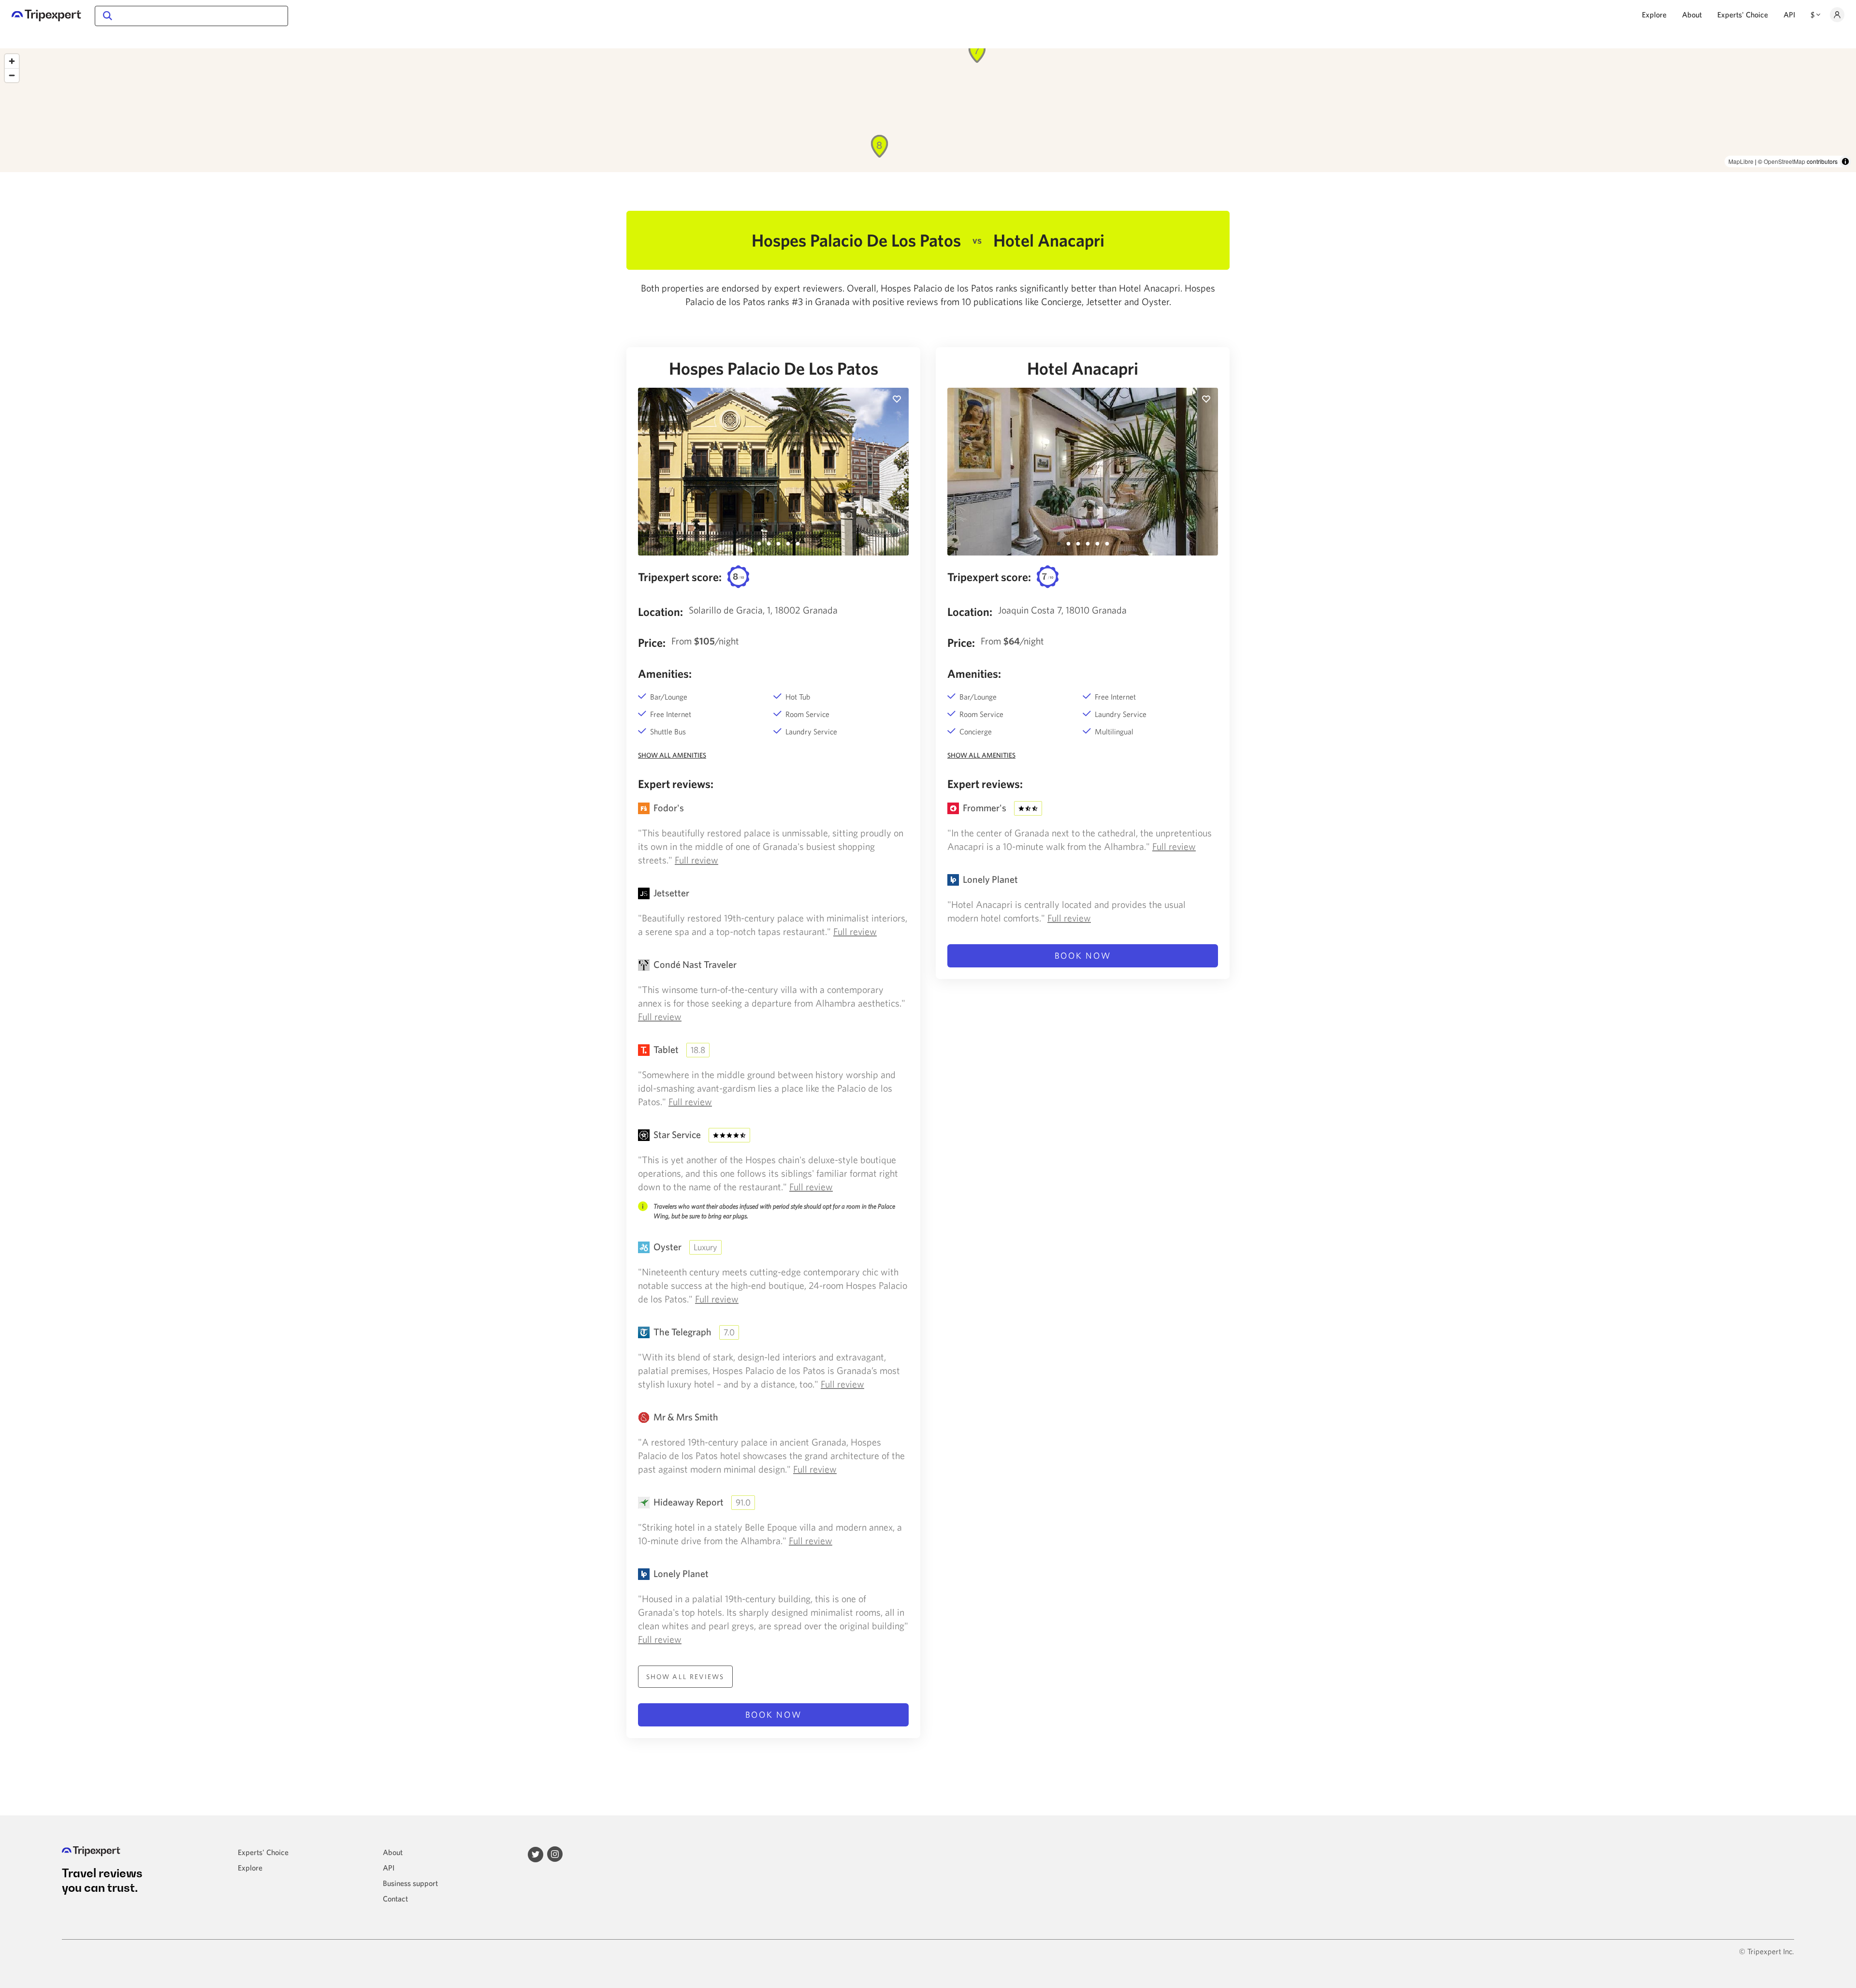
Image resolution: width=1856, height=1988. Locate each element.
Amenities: (665, 673)
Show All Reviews (685, 1677)
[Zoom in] (12, 61)
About (1692, 15)
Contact (395, 1899)
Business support (410, 1883)
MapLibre (1741, 161)
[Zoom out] (12, 75)
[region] (928, 110)
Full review (696, 860)
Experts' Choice (1743, 15)
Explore (1654, 15)
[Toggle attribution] (1845, 161)
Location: (660, 612)
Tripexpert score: (680, 577)
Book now (774, 1715)
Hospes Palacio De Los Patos (774, 368)
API (1789, 15)
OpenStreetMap (1784, 161)
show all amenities (672, 755)
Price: (652, 643)
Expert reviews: (676, 784)
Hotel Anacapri (1083, 368)
